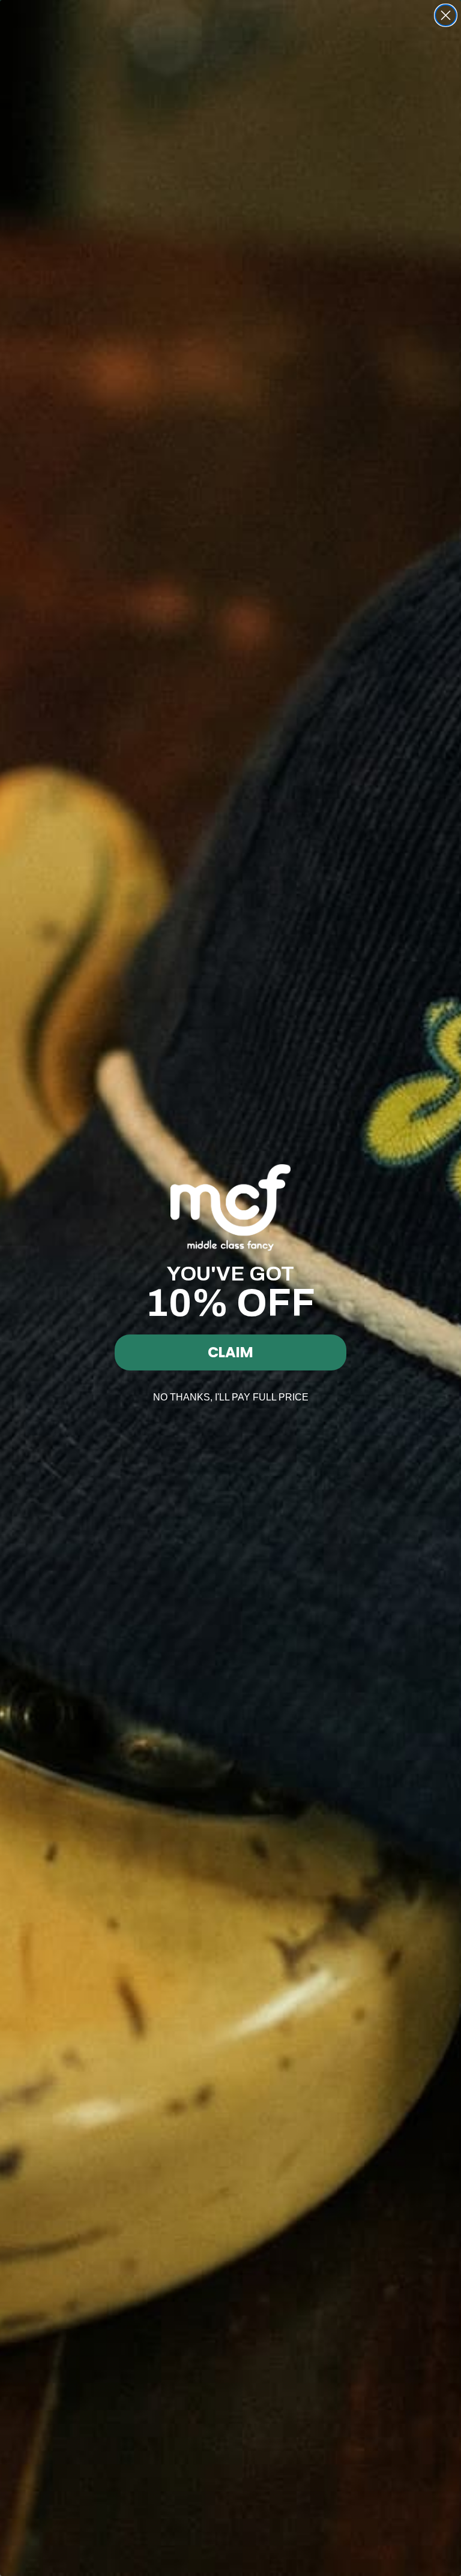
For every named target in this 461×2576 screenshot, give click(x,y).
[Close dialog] (446, 15)
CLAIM (230, 1352)
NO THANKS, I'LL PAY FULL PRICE (231, 1397)
